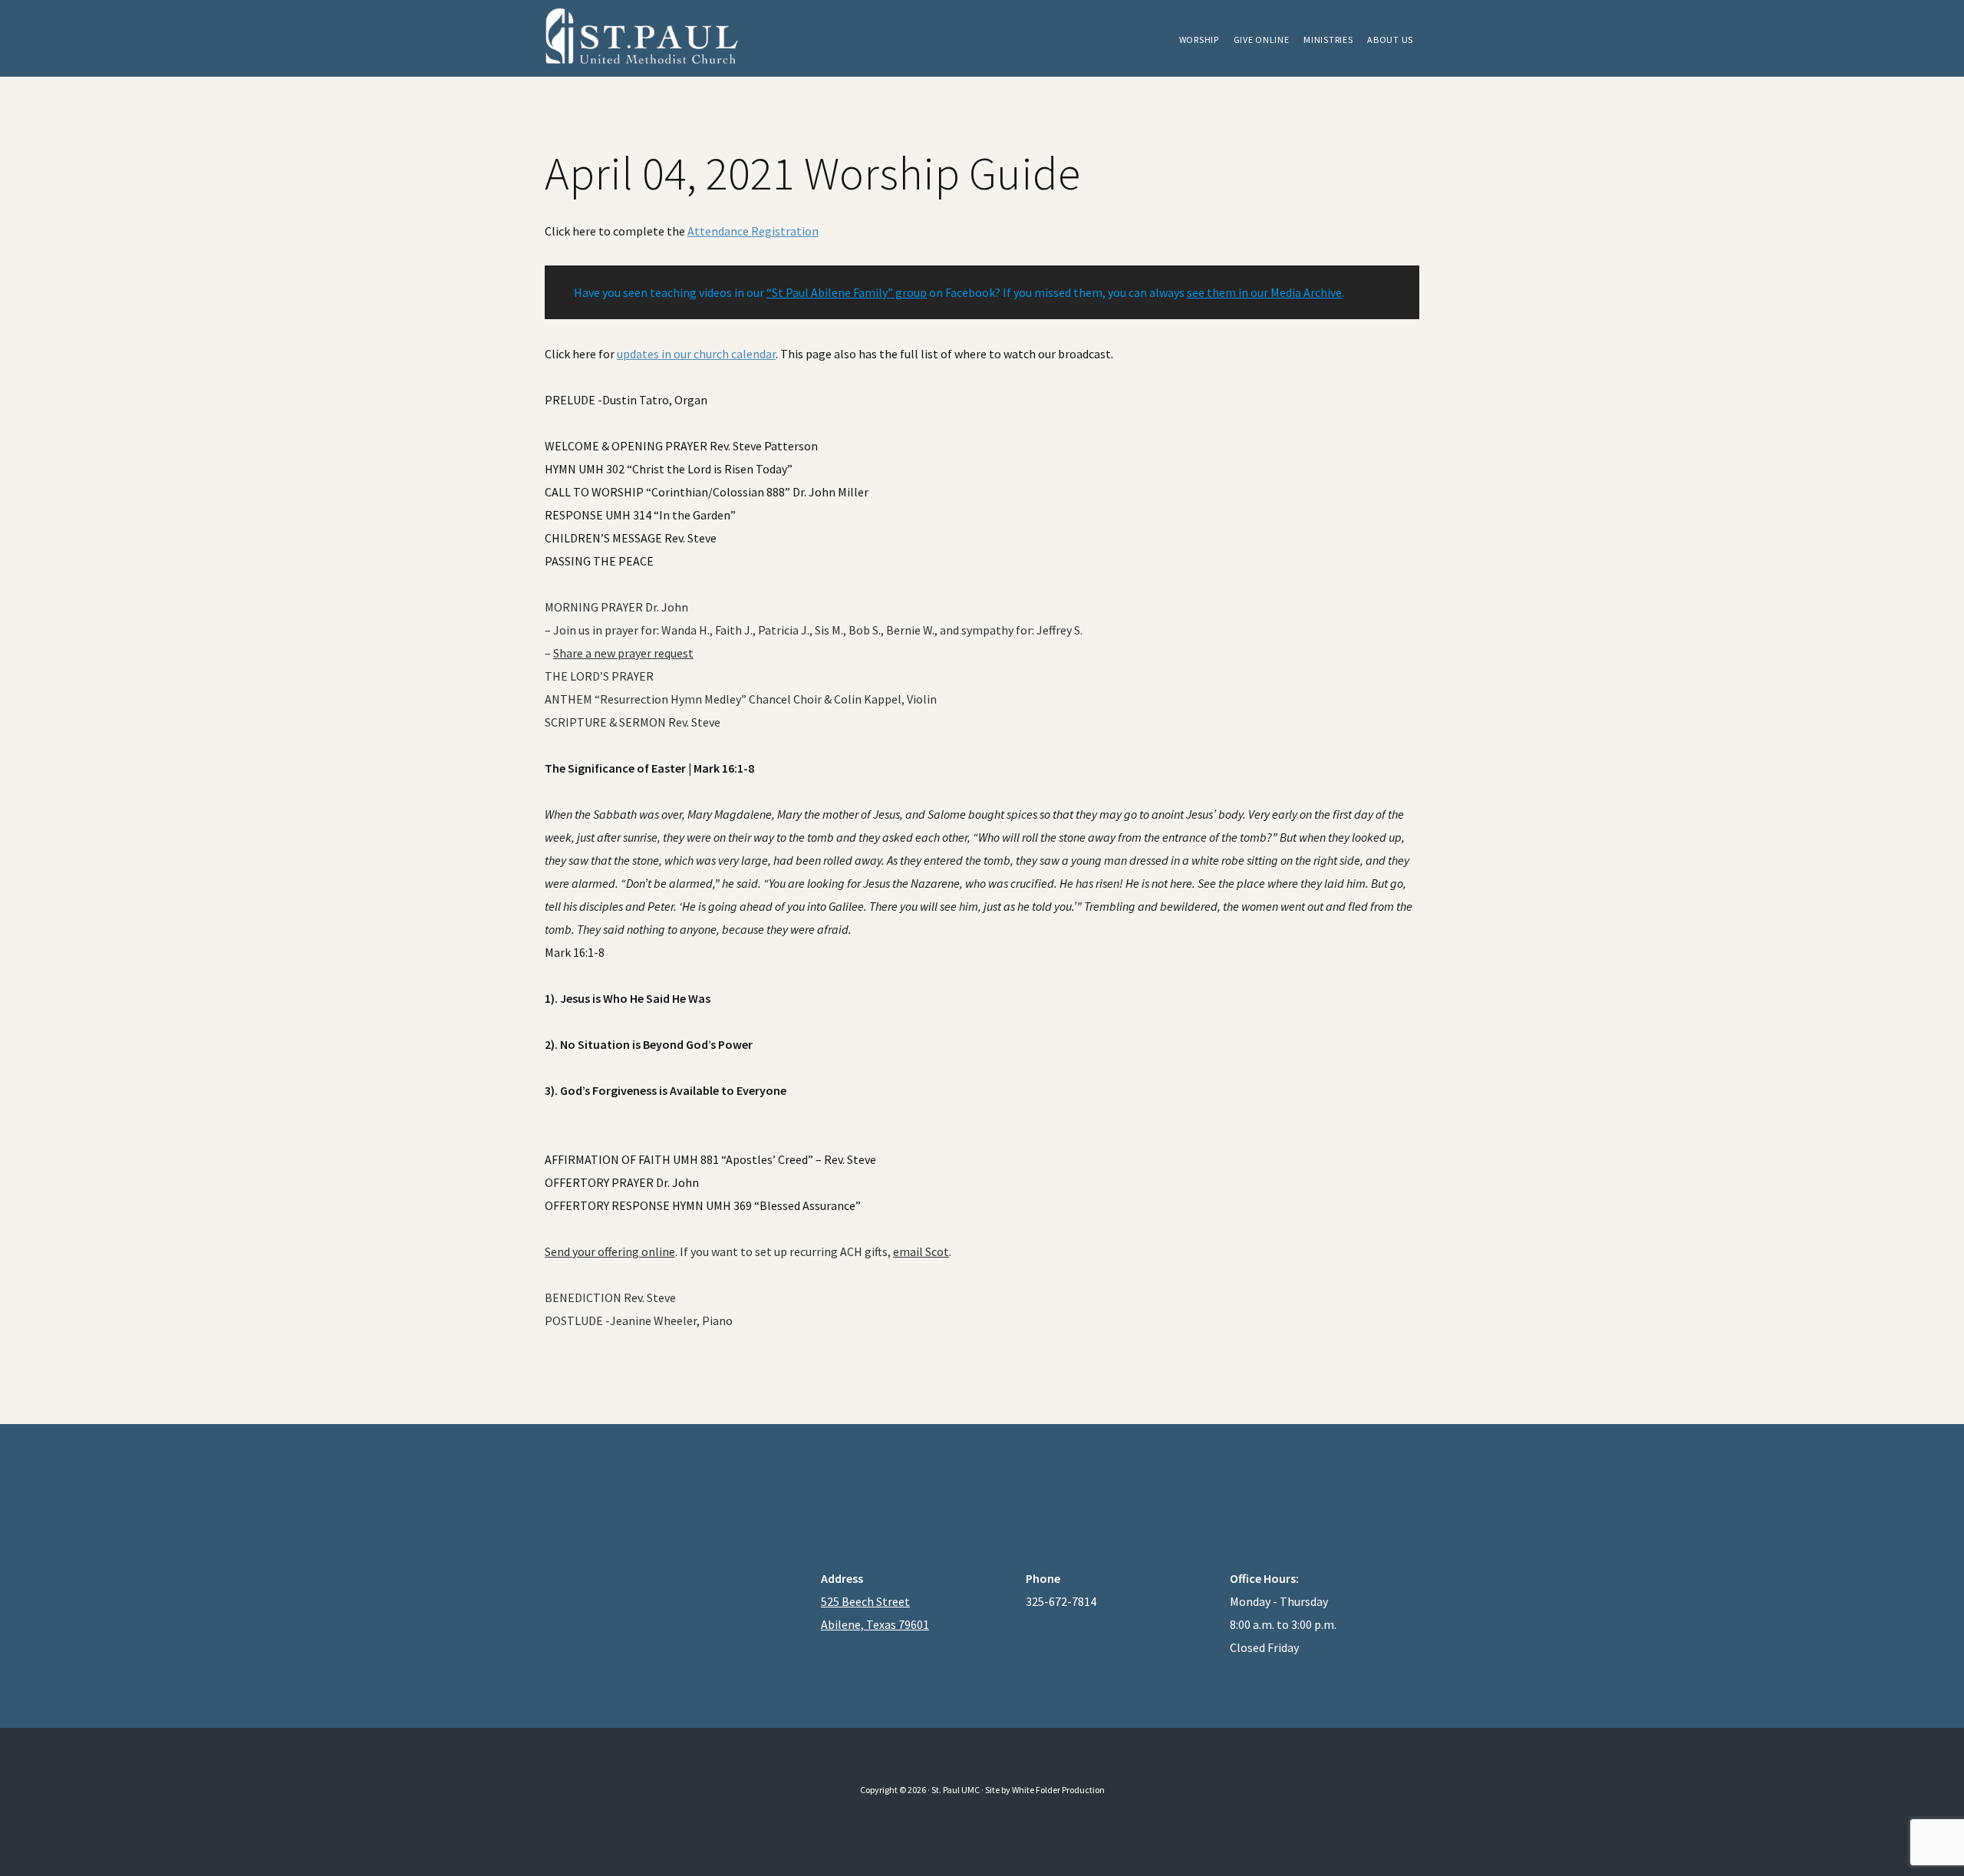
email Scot (921, 1251)
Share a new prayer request (623, 653)
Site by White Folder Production (1045, 1790)
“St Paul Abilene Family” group (847, 292)
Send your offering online (610, 1251)
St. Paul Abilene (660, 38)
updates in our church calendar (696, 354)
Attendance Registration (753, 231)
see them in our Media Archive (1264, 292)
